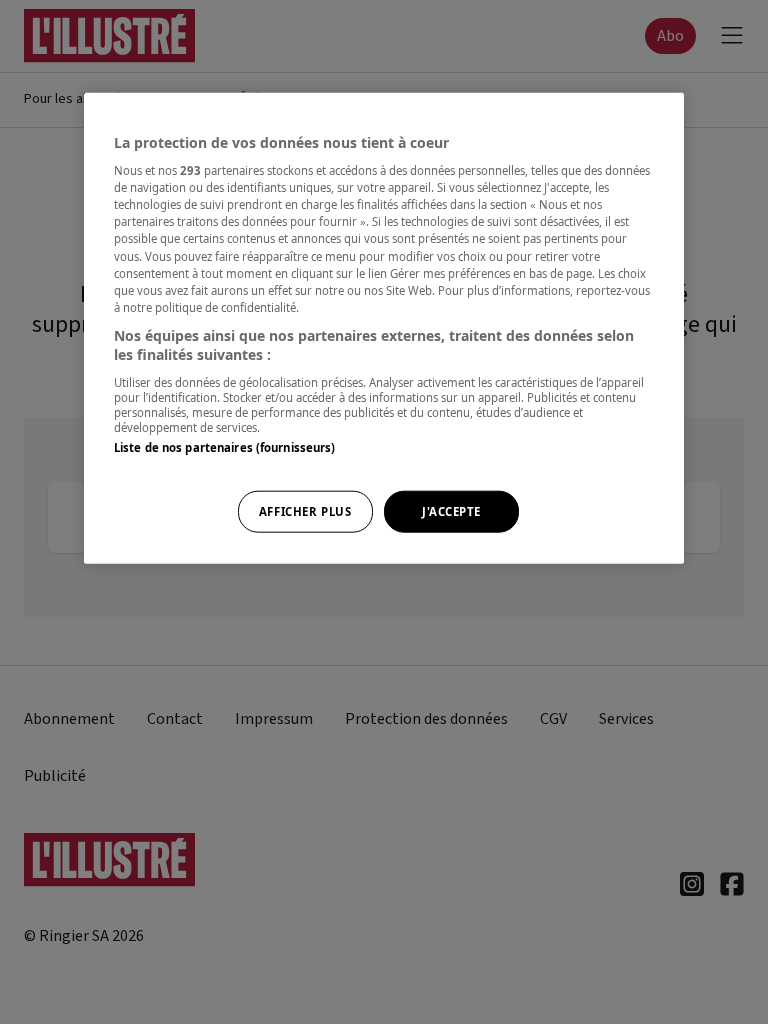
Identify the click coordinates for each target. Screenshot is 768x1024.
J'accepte (451, 511)
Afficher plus (305, 511)
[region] (384, 328)
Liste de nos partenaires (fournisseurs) (224, 447)
